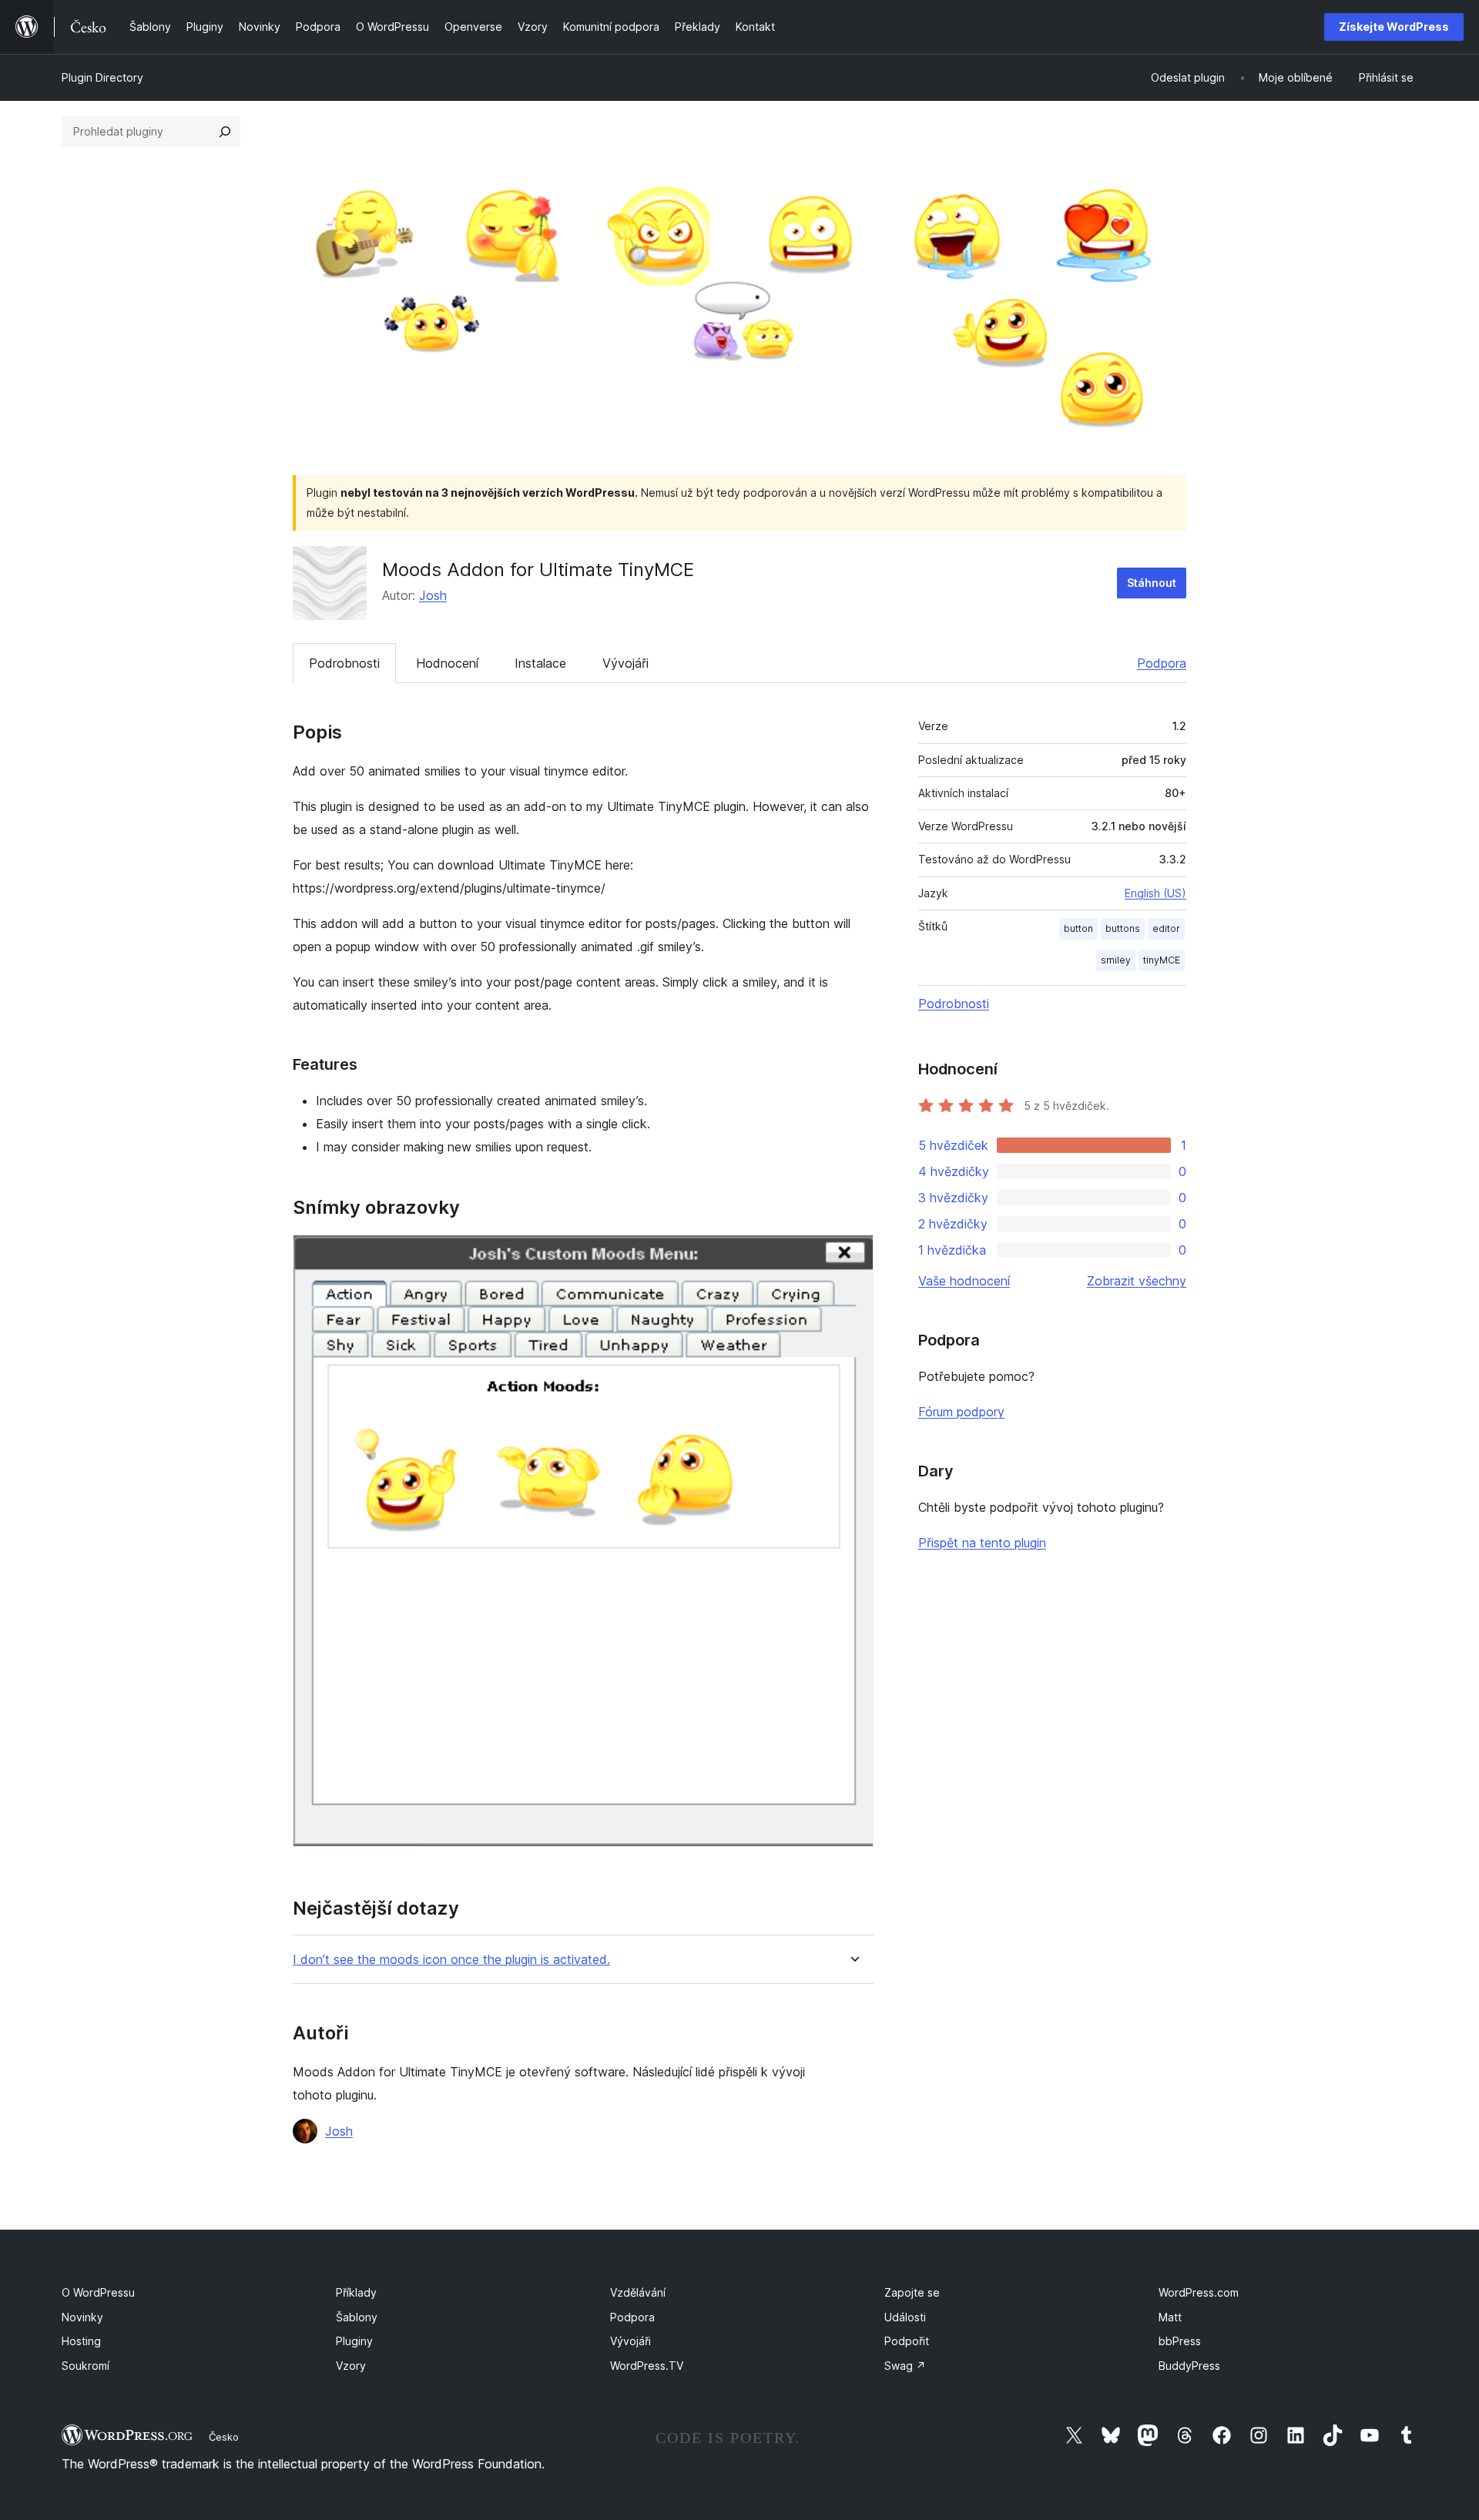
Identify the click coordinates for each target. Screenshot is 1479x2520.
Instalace (540, 663)
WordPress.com (1199, 2292)
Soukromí (86, 2366)
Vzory (351, 2366)
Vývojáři (625, 663)
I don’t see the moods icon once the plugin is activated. (451, 1960)
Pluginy (354, 2341)
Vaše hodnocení (964, 1281)
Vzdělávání (638, 2292)
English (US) (1155, 893)
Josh (433, 595)
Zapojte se (912, 2292)
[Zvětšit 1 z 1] (853, 1255)
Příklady (356, 2292)
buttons (1123, 928)
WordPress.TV (647, 2366)
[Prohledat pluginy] (225, 132)
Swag (905, 2366)
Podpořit (907, 2341)
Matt (1170, 2317)
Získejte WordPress (1394, 27)
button (1078, 928)
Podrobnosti (344, 663)
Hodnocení (447, 663)
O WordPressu (98, 2292)
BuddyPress (1189, 2366)
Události (905, 2317)
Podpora (1162, 663)
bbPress (1180, 2341)
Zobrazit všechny (1137, 1281)
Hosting (81, 2341)
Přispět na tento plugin (982, 1543)
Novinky (82, 2317)
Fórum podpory (961, 1412)
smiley (1116, 960)
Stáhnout (1152, 583)
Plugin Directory (102, 77)
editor (1166, 928)
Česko (224, 2437)
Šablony (357, 2317)
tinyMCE (1162, 960)
